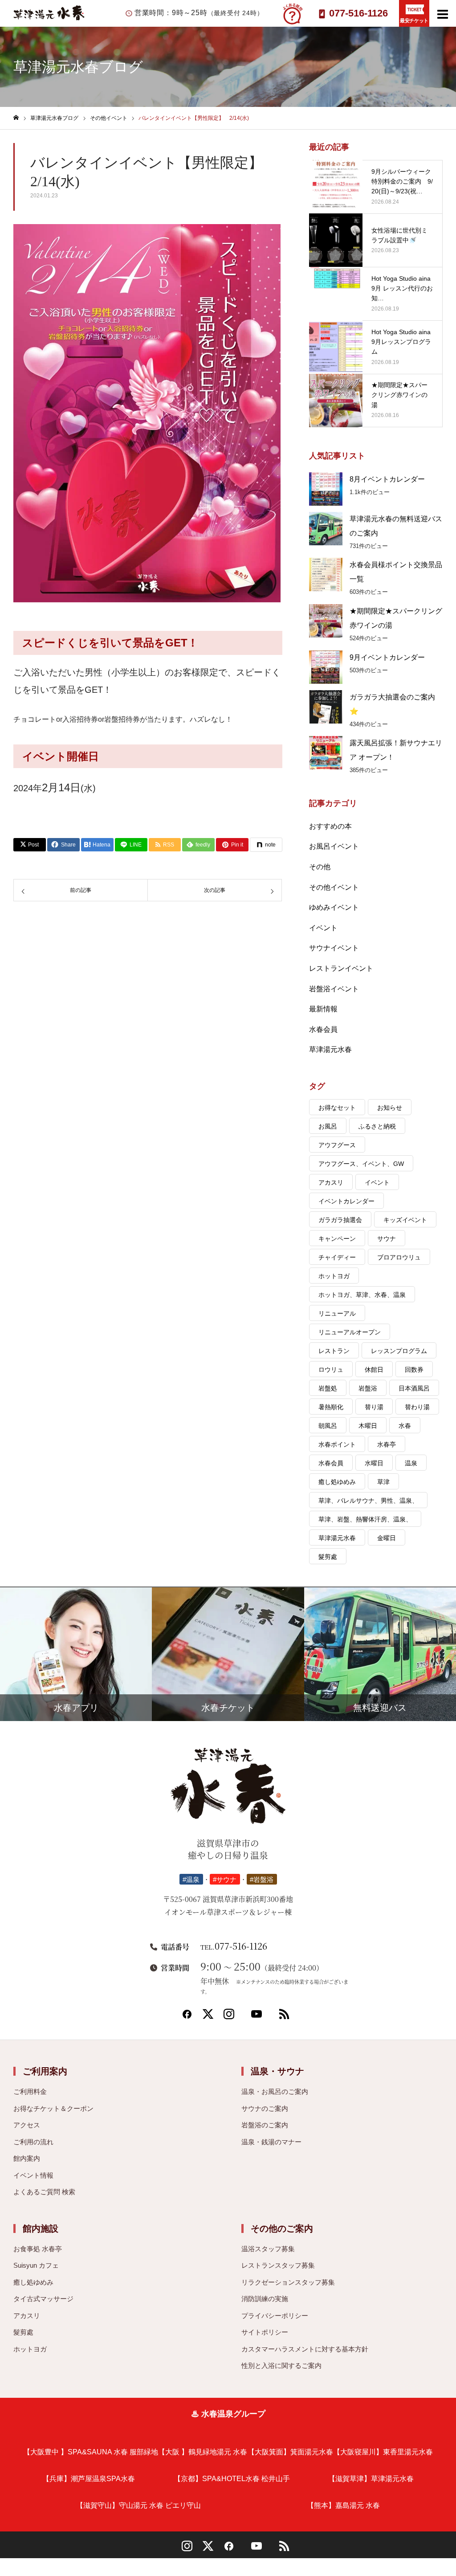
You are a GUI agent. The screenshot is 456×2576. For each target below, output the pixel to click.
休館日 (374, 1370)
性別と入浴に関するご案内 (281, 2365)
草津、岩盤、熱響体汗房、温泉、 (365, 1519)
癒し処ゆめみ (337, 1482)
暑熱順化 (331, 1407)
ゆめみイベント (334, 907)
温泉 (411, 1463)
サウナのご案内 (265, 2108)
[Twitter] (208, 2017)
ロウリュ (331, 1370)
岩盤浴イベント (334, 989)
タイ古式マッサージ (43, 2299)
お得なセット (337, 1108)
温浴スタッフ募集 (268, 2249)
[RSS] (284, 2017)
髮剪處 (328, 1557)
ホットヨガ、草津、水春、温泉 (362, 1295)
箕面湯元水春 (290, 2452)
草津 (383, 1482)
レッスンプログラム (399, 1351)
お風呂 (328, 1126)
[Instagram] (229, 2017)
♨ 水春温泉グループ (228, 2414)
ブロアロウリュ (399, 1257)
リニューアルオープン (350, 1332)
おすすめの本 (330, 826)
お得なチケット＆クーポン (53, 2108)
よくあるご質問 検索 (44, 2192)
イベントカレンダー (346, 1201)
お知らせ (390, 1108)
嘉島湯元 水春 (343, 2505)
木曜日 (368, 1426)
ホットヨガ (334, 1276)
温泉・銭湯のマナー (271, 2142)
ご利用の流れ (33, 2142)
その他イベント (334, 887)
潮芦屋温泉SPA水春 (89, 2479)
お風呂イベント (334, 846)
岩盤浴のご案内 (265, 2125)
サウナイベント (334, 948)
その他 (320, 867)
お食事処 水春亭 (38, 2249)
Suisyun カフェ (36, 2265)
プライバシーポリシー (275, 2316)
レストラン (334, 1351)
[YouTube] (256, 2549)
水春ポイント (337, 1444)
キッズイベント (405, 1220)
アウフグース (337, 1145)
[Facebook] (187, 2017)
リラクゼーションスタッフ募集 (288, 2282)
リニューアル (337, 1313)
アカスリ (331, 1182)
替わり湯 (417, 1407)
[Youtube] (256, 2017)
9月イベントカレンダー (387, 657)
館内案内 (27, 2158)
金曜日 (387, 1538)
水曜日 (374, 1463)
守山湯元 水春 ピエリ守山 (138, 2505)
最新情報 (323, 1009)
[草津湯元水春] (228, 1790)
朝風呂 (328, 1426)
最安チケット (414, 20)
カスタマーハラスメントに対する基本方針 (305, 2349)
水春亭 (387, 1444)
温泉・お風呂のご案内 (275, 2091)
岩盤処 (328, 1388)
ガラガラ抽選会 (340, 1220)
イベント (323, 928)
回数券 (414, 1370)
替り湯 (374, 1407)
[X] (208, 2549)
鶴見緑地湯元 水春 (203, 2452)
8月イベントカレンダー (387, 479)
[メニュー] (443, 13)
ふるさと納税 (377, 1126)
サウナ (387, 1239)
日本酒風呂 (414, 1388)
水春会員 (323, 1029)
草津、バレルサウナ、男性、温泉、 (368, 1501)
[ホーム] (16, 118)
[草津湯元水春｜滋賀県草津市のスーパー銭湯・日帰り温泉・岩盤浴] (49, 18)
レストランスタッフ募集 (278, 2265)
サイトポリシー (265, 2332)
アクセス (27, 2125)
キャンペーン (337, 1239)
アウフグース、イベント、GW (361, 1164)
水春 (405, 1426)
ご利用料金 (30, 2091)
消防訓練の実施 (265, 2299)
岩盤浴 (368, 1388)
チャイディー (337, 1257)
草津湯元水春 (330, 1049)
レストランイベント (341, 968)
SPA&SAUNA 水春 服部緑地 (91, 2452)
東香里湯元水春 (383, 2452)
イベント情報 (33, 2175)
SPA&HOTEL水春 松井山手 (232, 2479)
